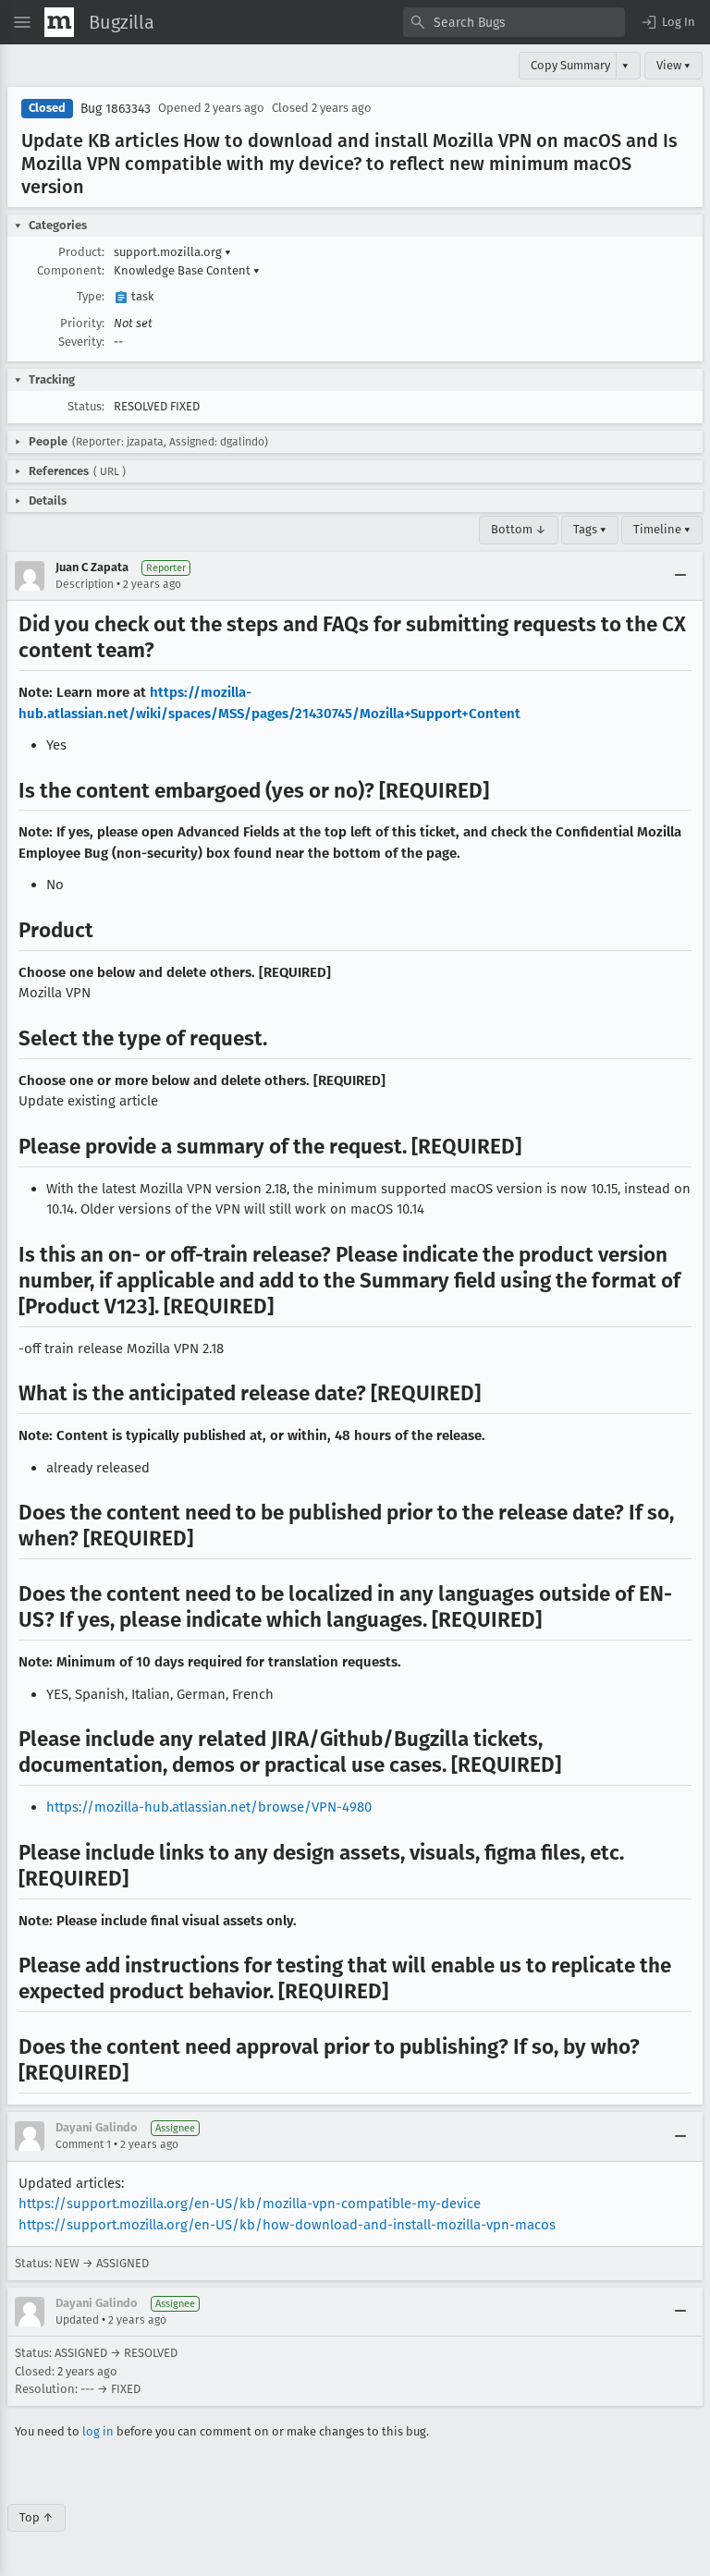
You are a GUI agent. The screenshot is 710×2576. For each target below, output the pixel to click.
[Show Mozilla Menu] (59, 22)
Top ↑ (37, 2517)
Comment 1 (83, 2144)
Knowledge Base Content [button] (187, 270)
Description (85, 584)
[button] (667, 22)
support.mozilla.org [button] (172, 252)
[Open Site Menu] (22, 22)
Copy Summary (570, 65)
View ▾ (673, 65)
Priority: (82, 323)
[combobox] (514, 22)
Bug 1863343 (116, 109)
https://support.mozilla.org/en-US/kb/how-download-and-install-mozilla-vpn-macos (287, 2225)
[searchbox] (514, 22)
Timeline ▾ (662, 529)
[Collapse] (680, 576)
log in (98, 2431)
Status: (86, 406)
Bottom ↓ (519, 529)
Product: (81, 252)
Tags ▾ (590, 529)
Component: (71, 270)
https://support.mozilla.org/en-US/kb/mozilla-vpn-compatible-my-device (250, 2204)
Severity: (81, 342)
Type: (91, 296)
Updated (77, 2320)
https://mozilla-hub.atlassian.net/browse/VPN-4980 (209, 1807)
